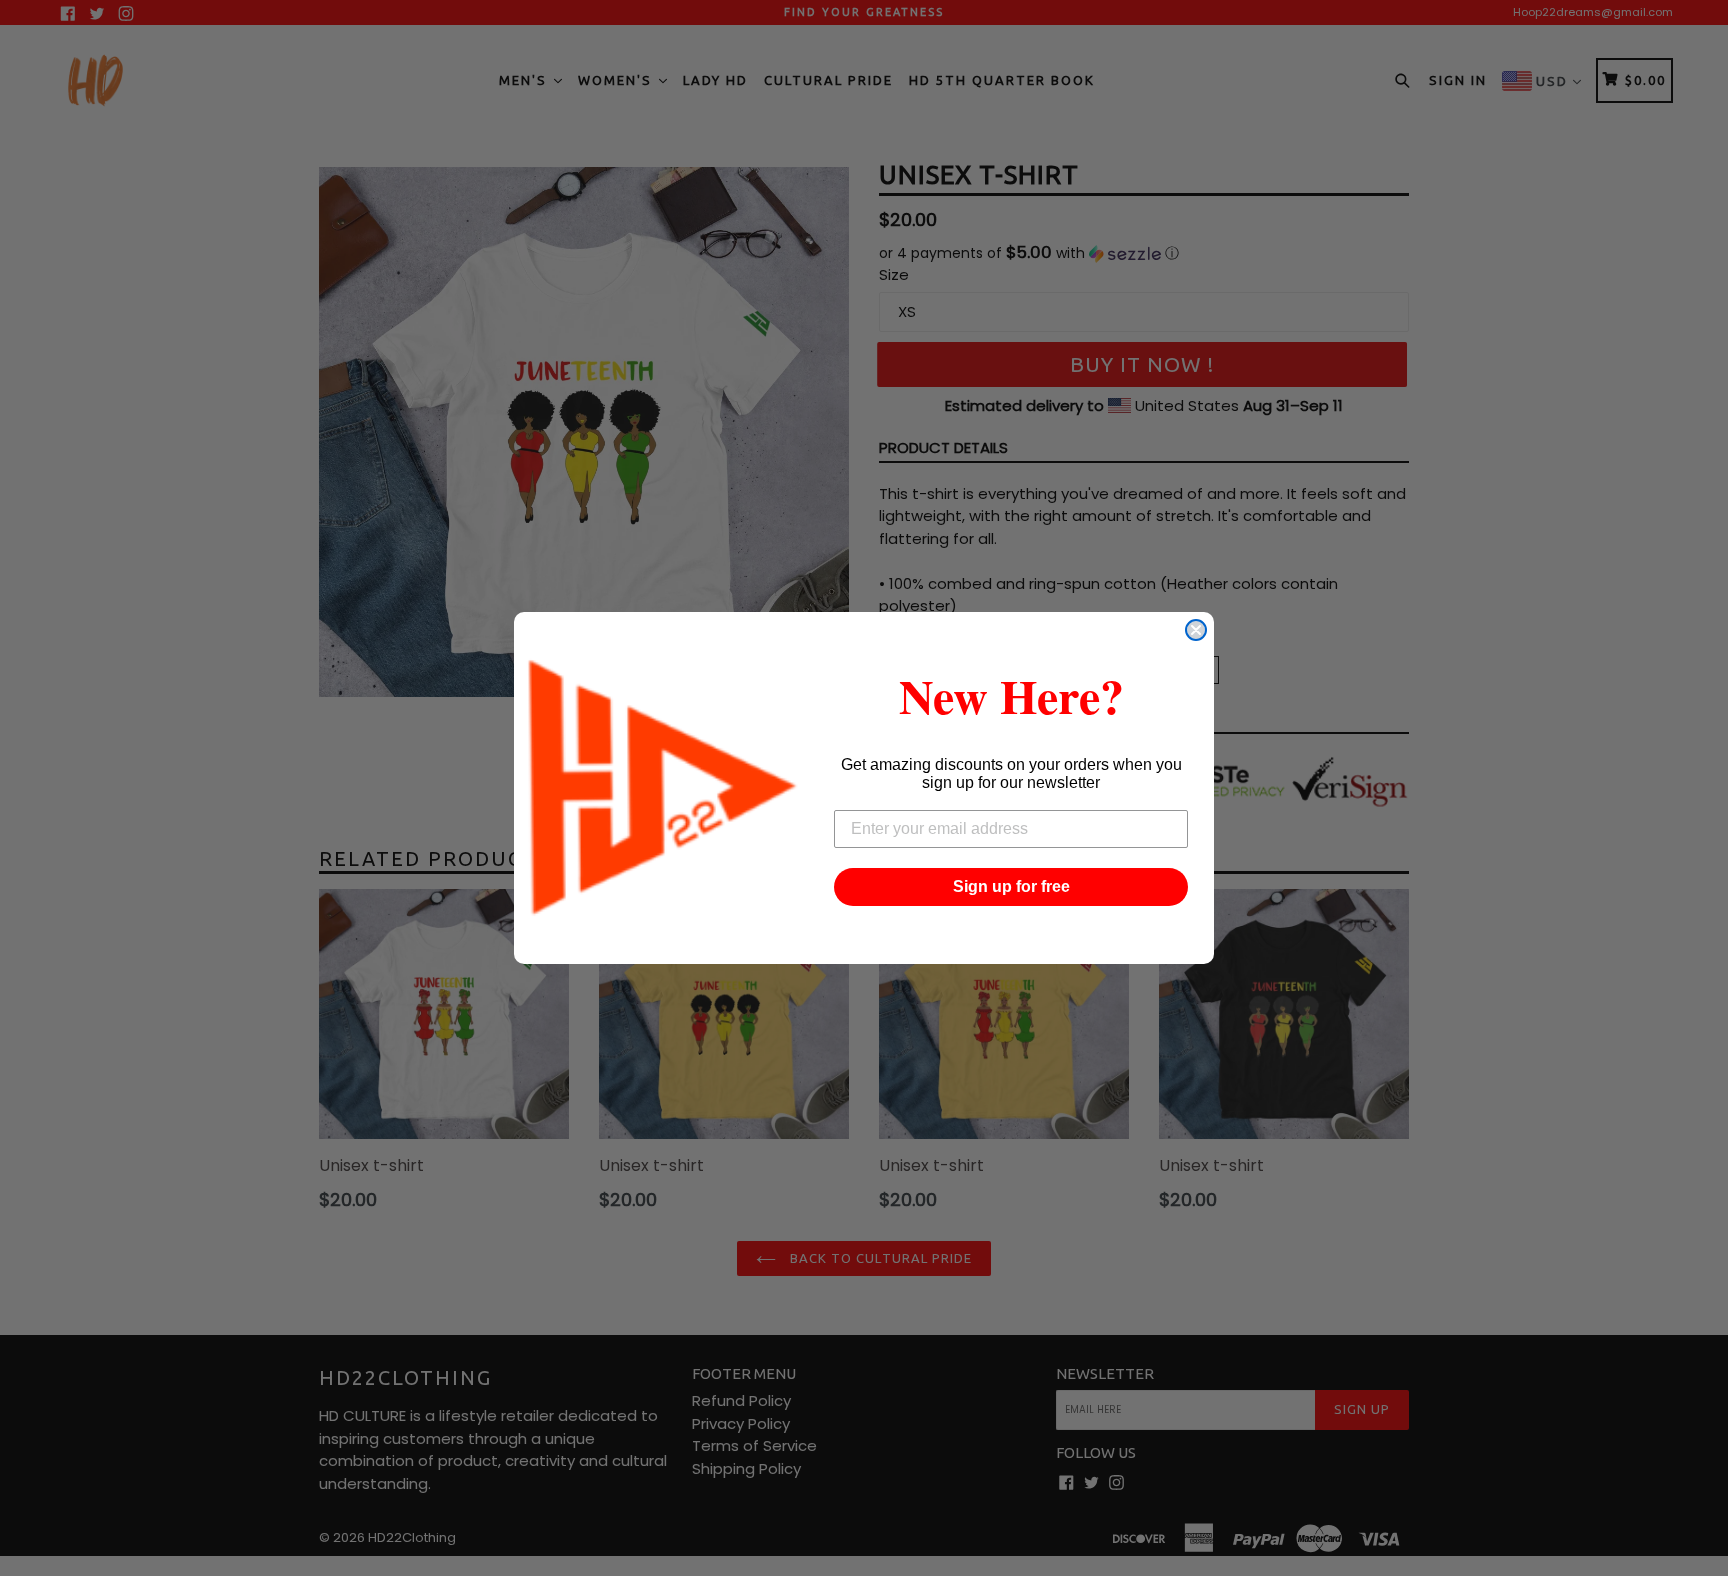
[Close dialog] (1196, 630)
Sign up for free (1011, 886)
